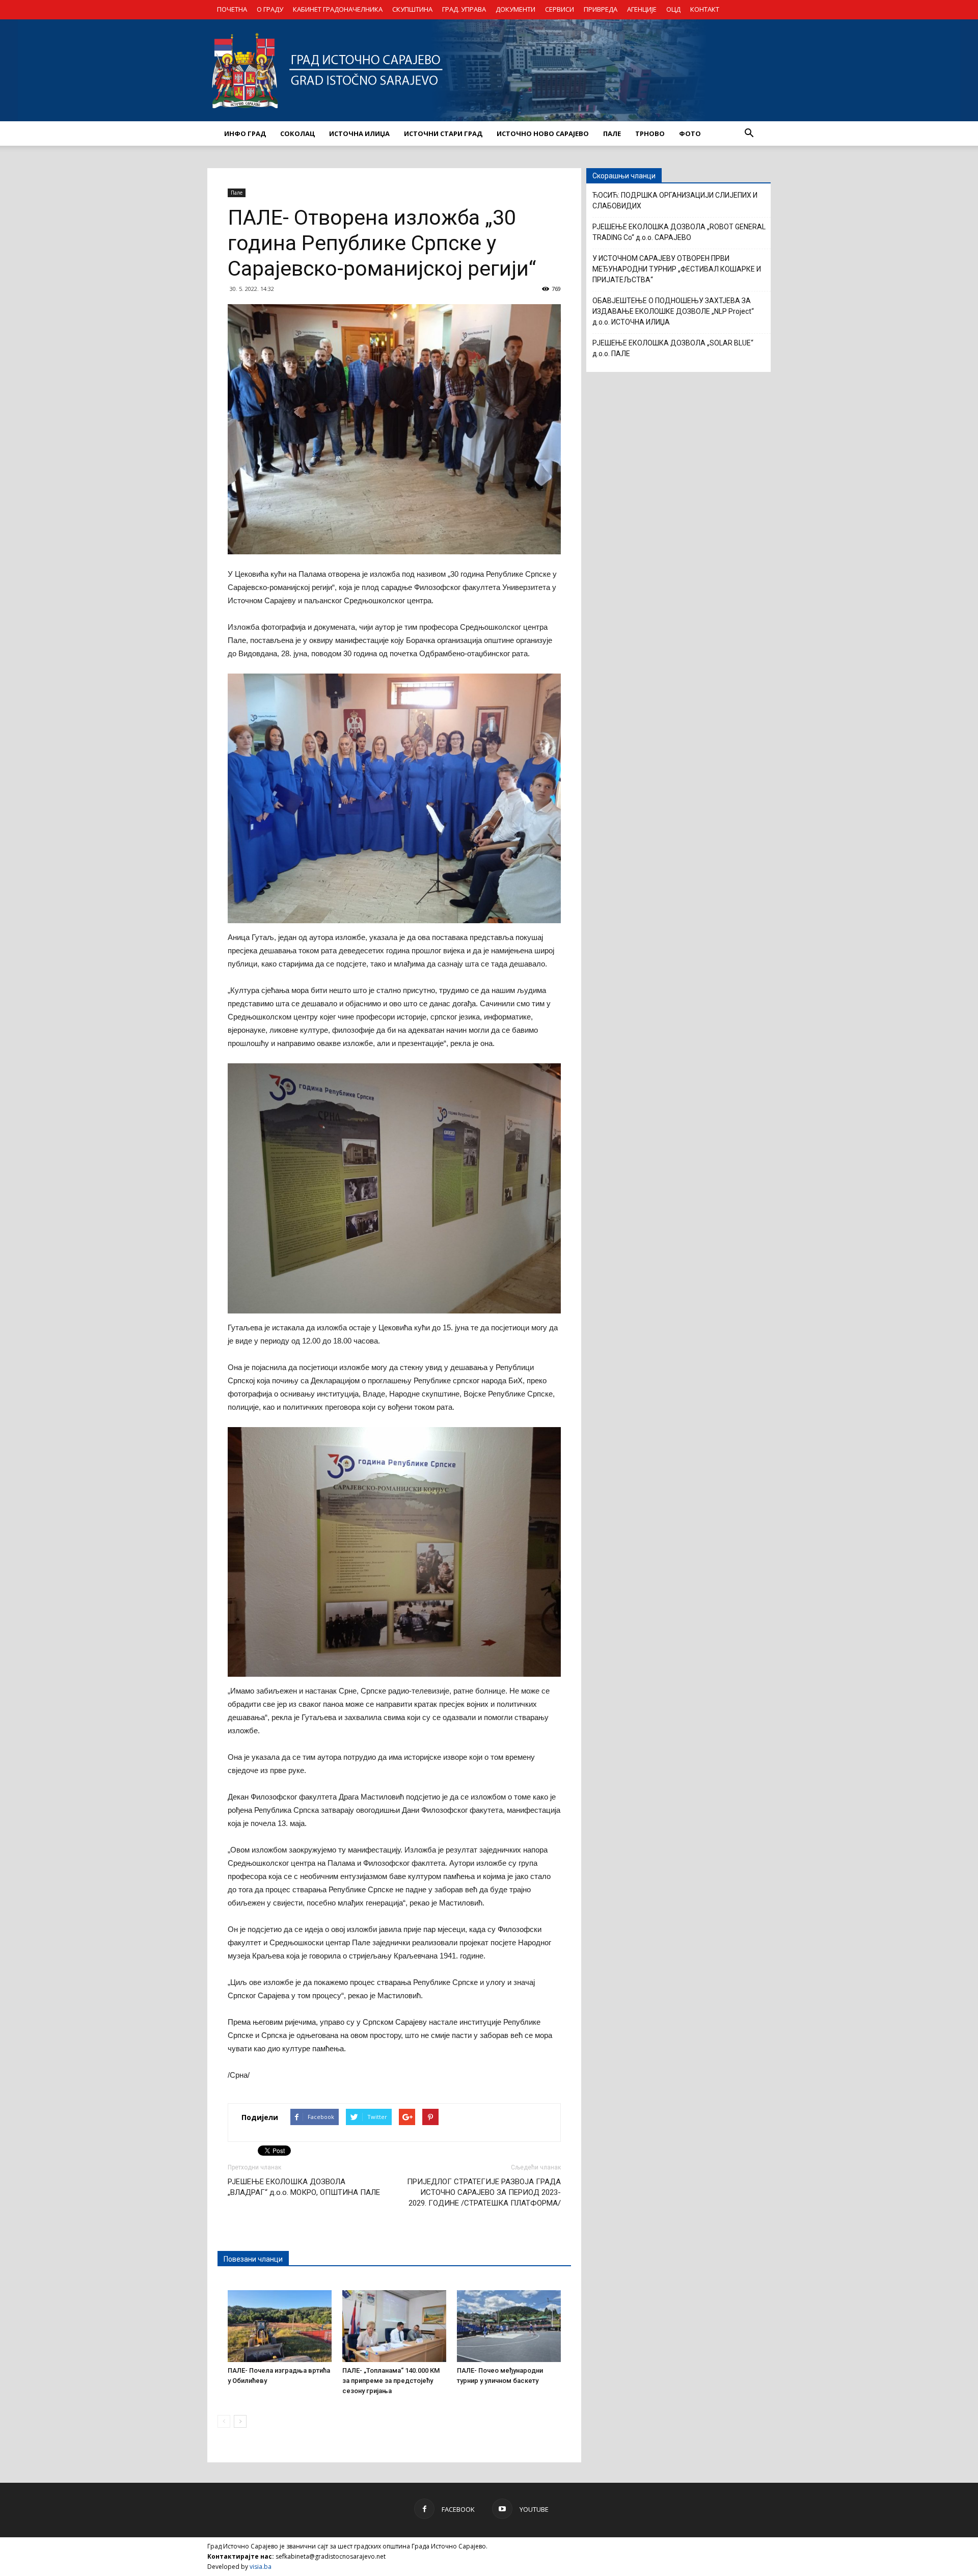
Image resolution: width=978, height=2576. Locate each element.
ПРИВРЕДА (601, 9)
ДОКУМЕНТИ (515, 9)
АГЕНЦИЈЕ (642, 9)
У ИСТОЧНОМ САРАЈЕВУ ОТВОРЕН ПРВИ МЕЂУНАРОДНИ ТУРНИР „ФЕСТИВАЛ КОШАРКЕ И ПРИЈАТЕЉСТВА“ (677, 269)
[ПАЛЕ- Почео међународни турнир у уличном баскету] (509, 2326)
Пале (237, 193)
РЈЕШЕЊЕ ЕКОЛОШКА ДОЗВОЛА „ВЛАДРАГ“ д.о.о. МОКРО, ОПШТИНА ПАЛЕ (304, 2187)
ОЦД (673, 9)
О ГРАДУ (270, 9)
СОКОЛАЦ (297, 133)
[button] (749, 133)
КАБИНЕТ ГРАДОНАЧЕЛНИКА (338, 9)
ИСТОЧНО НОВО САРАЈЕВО (543, 133)
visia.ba (261, 2567)
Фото (690, 133)
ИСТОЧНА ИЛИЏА (359, 133)
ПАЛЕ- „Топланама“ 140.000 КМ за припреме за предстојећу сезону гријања (391, 2381)
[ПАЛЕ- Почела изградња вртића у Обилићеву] (280, 2326)
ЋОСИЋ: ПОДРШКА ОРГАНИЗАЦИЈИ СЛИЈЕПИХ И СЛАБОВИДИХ (675, 200)
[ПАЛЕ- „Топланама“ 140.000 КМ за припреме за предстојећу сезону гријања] (394, 2326)
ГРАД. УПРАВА (464, 9)
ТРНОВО (650, 133)
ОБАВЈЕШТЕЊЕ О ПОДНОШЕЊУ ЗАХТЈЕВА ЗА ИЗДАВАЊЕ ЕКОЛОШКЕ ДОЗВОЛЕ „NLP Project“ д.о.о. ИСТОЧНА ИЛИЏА (673, 311)
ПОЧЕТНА (232, 9)
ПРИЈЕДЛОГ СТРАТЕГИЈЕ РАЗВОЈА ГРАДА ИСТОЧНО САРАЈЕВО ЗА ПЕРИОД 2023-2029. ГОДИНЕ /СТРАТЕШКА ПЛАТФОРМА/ (484, 2192)
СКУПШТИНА (412, 9)
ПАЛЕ (612, 133)
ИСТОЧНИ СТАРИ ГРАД (443, 133)
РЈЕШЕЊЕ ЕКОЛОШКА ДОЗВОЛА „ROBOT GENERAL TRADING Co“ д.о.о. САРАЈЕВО (679, 232)
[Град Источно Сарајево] (489, 70)
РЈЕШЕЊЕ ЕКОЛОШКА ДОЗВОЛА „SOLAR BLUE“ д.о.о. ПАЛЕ (673, 348)
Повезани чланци (253, 2259)
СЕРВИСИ (560, 9)
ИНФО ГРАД (245, 133)
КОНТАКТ (705, 9)
